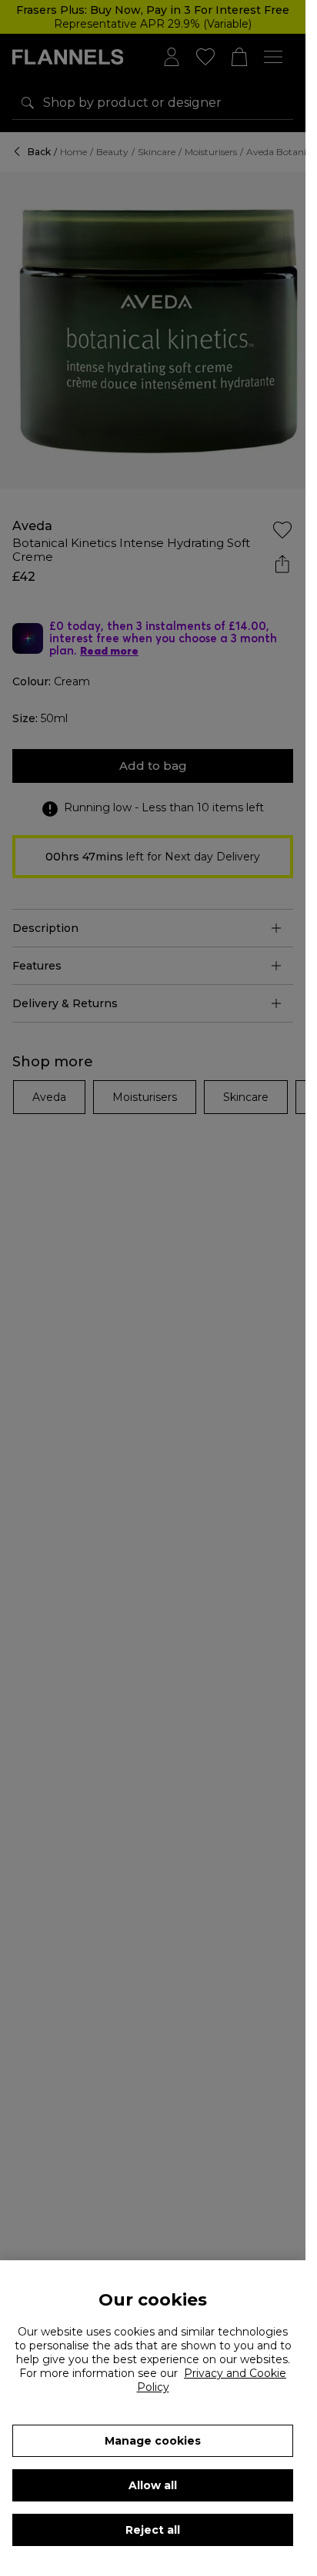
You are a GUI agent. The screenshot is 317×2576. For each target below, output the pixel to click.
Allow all (153, 2485)
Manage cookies (153, 2441)
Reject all (153, 2530)
